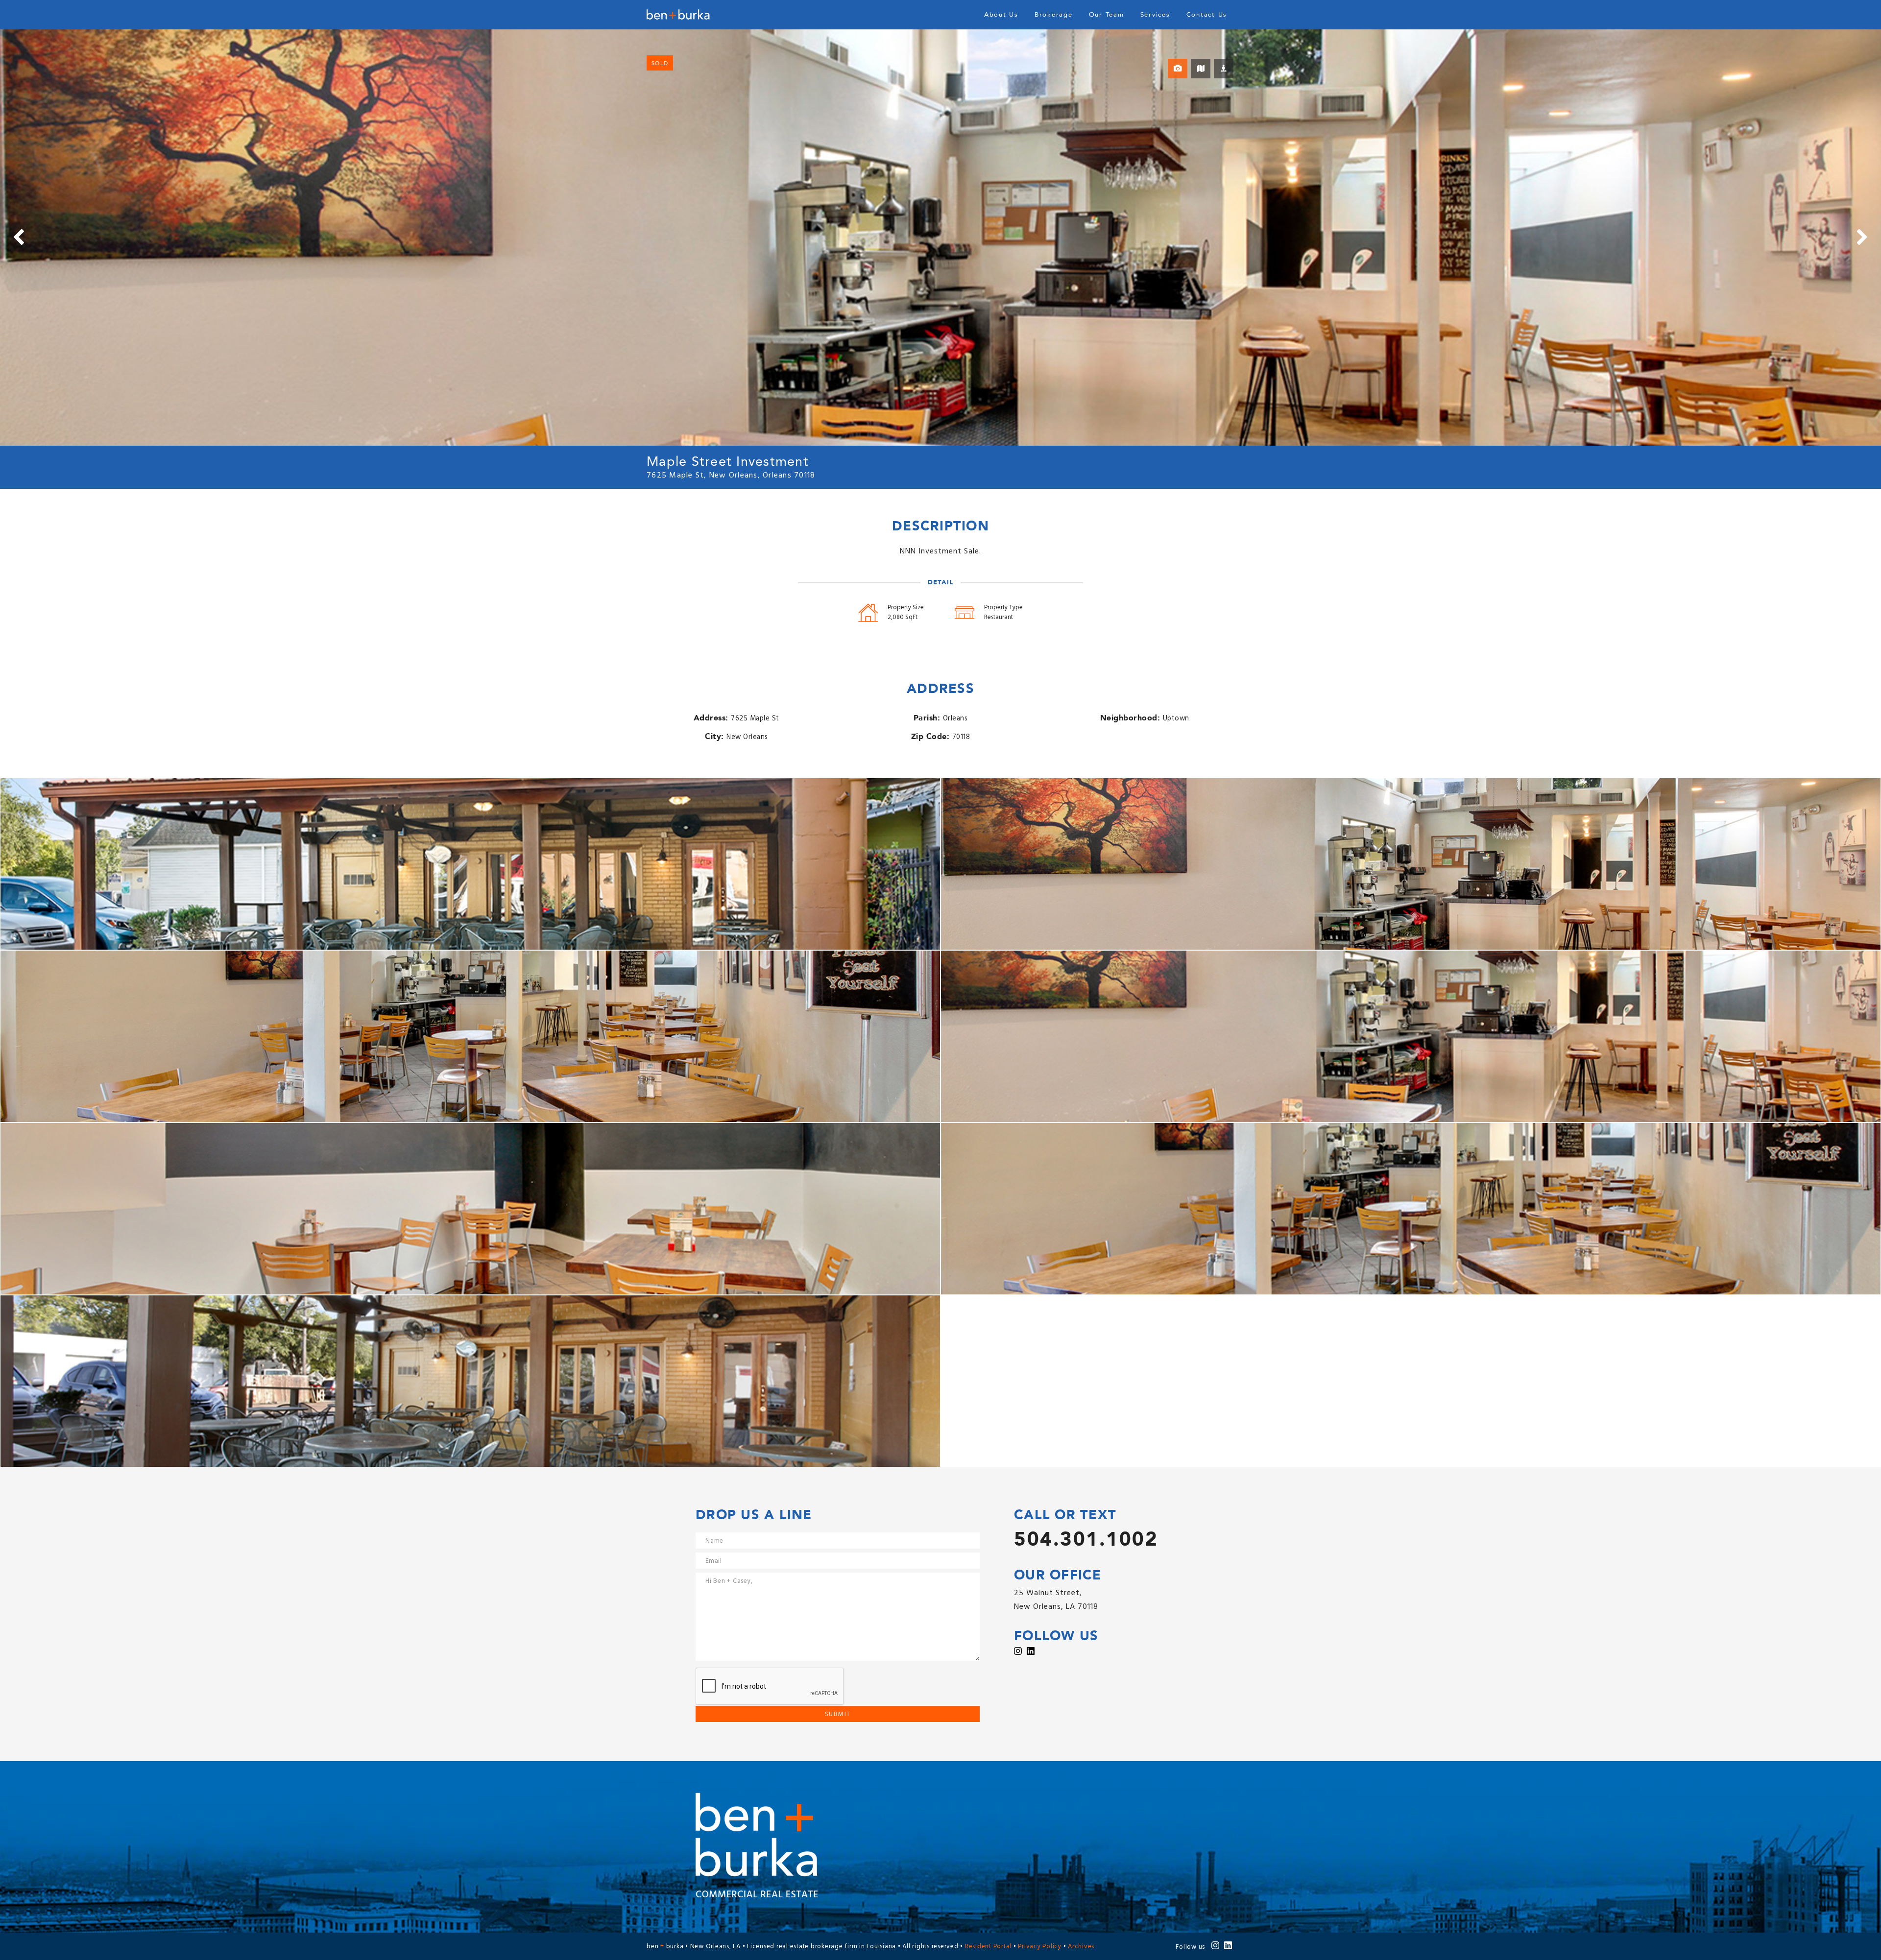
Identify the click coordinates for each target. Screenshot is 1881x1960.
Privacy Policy (1040, 1947)
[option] (940, 238)
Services (1155, 15)
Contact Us (1207, 15)
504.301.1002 (1086, 1540)
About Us (1001, 15)
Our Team (1107, 15)
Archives (1081, 1947)
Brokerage (1054, 15)
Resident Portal (988, 1947)
